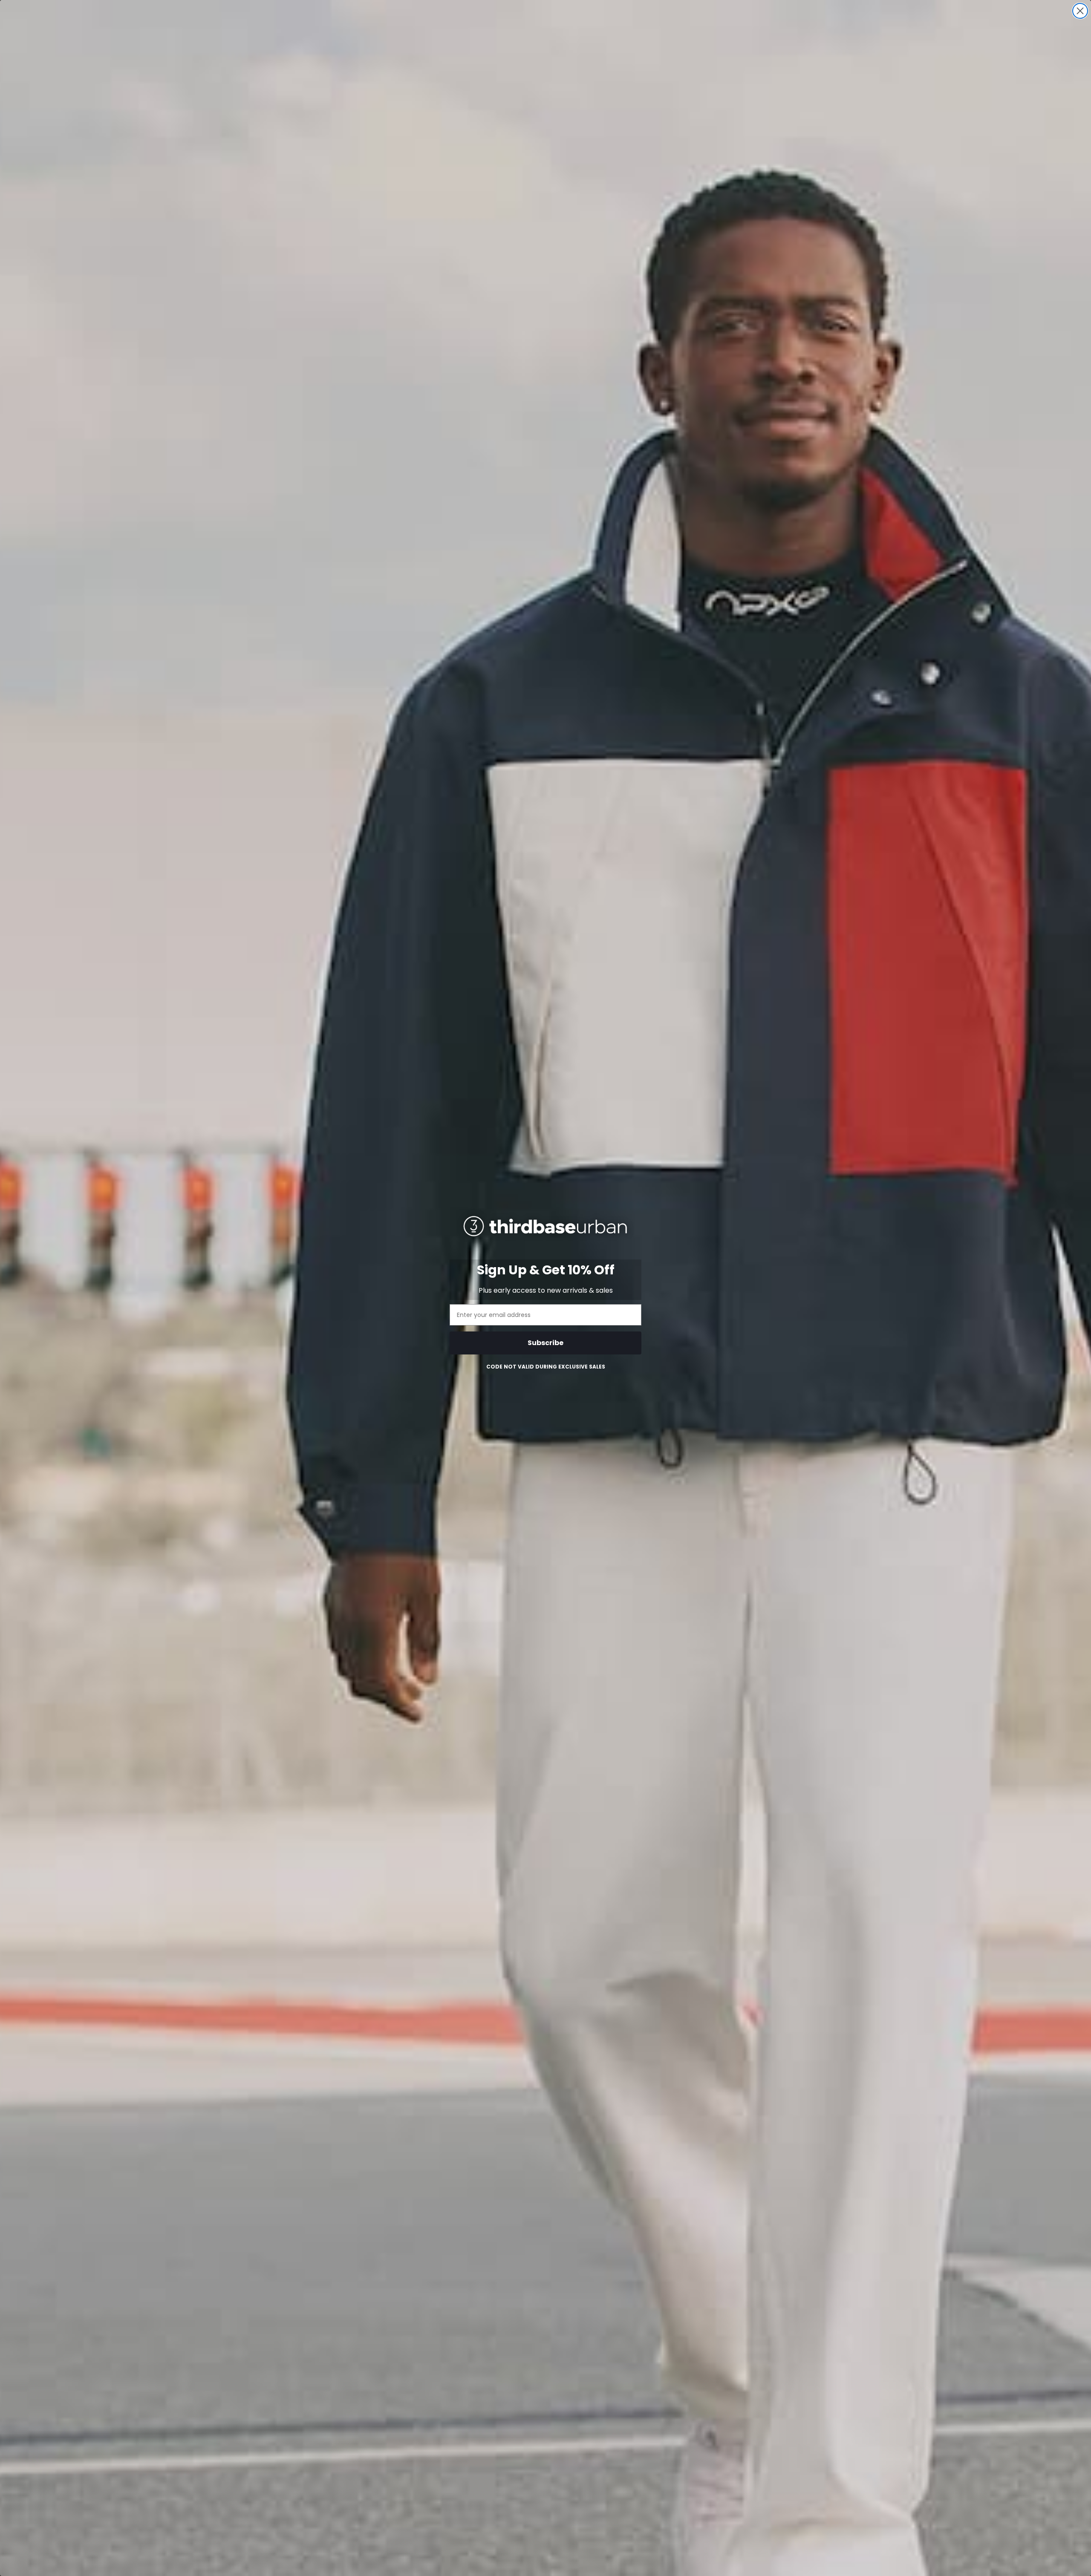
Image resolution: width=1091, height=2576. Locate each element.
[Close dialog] (1080, 11)
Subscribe (545, 1343)
